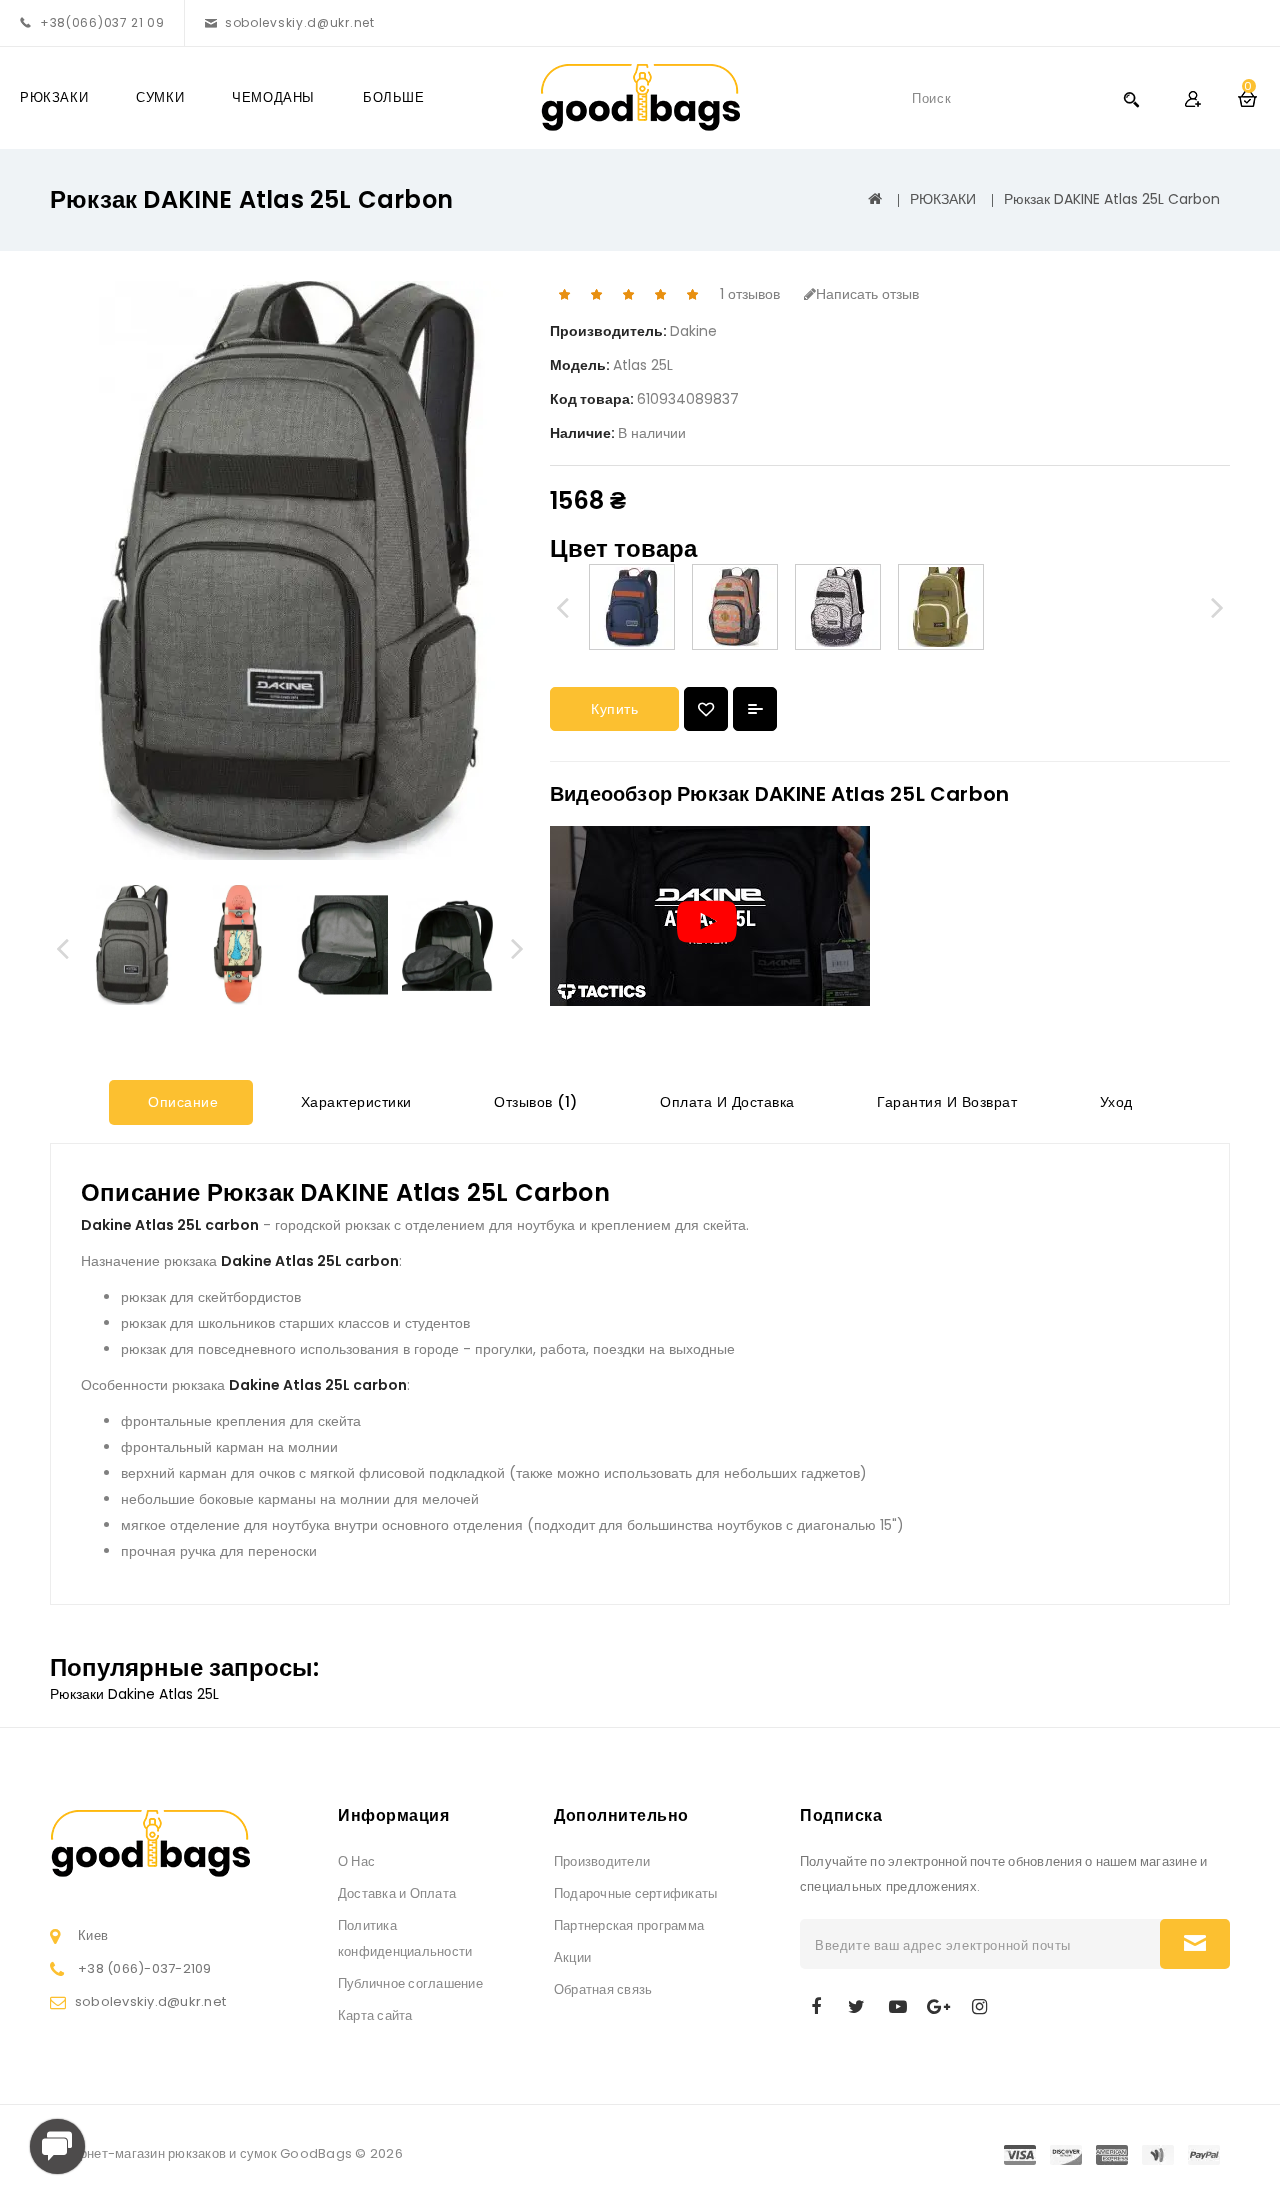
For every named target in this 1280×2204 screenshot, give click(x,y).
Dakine (693, 331)
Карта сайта (375, 2015)
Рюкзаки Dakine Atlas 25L (134, 1694)
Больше (394, 97)
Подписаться (1195, 1944)
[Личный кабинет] (1192, 98)
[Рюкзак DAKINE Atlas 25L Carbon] (132, 945)
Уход (1114, 1102)
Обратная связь (603, 1989)
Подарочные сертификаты (635, 1893)
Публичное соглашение (410, 1983)
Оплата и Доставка (725, 1102)
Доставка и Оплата (397, 1893)
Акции (572, 1957)
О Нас (356, 1861)
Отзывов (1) (534, 1102)
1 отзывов (750, 294)
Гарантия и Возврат (945, 1102)
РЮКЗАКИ (54, 97)
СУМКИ (160, 97)
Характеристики (354, 1102)
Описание (181, 1102)
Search (1131, 98)
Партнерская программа (629, 1925)
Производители (602, 1861)
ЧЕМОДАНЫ (273, 97)
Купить (614, 709)
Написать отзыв (867, 294)
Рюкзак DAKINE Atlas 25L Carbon (1112, 199)
